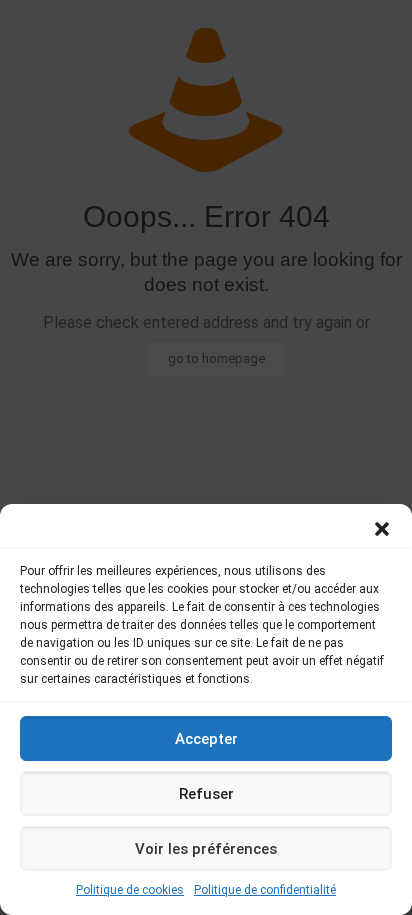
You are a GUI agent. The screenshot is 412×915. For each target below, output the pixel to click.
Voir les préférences (206, 849)
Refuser (206, 794)
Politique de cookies (130, 890)
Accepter (206, 739)
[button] (382, 529)
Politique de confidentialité (265, 890)
